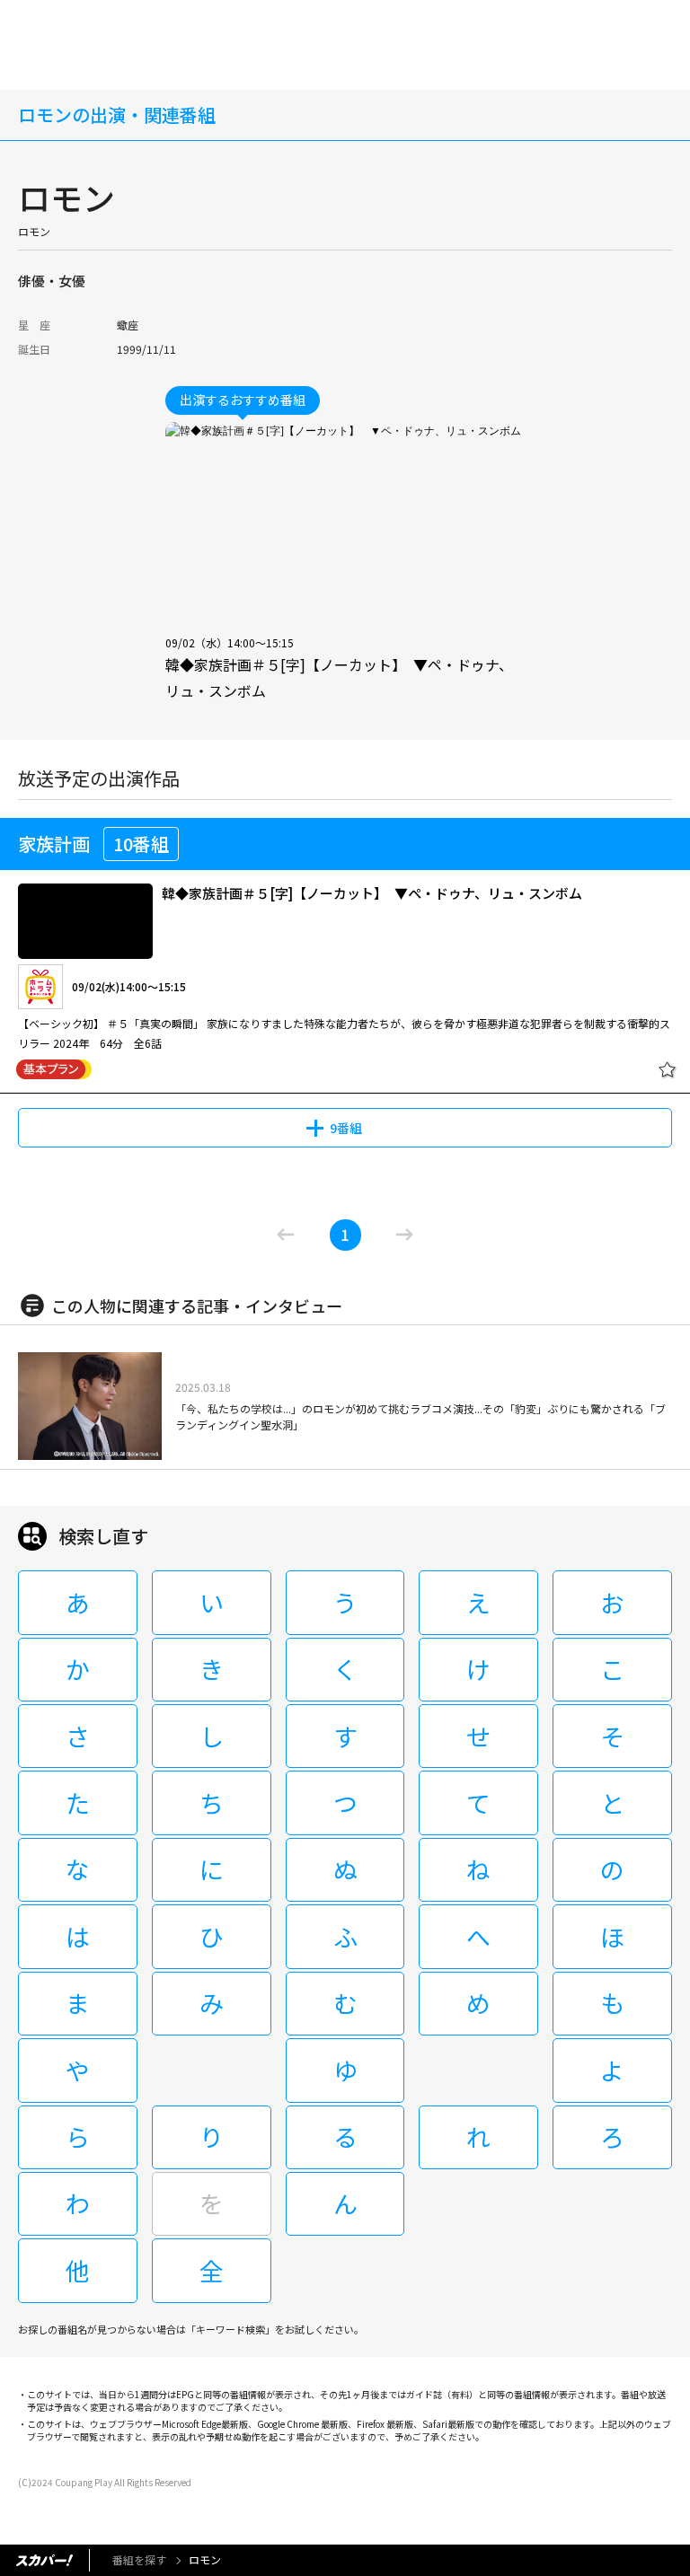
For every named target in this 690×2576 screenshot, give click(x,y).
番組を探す (139, 2559)
